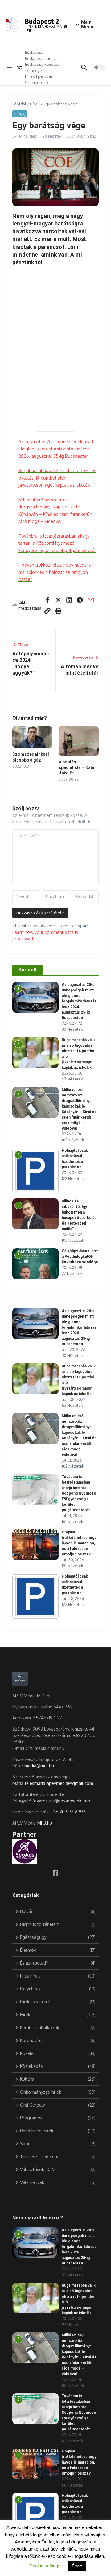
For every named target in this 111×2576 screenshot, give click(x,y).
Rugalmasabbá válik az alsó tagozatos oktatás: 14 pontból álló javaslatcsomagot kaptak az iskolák (57, 478)
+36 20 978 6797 (68, 1812)
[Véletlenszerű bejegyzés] (19, 68)
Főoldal (19, 104)
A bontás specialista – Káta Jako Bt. (76, 767)
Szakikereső (37, 82)
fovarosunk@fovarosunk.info (61, 1801)
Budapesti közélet (42, 64)
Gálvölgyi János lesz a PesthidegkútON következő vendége (80, 1257)
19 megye (33, 70)
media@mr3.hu (39, 1766)
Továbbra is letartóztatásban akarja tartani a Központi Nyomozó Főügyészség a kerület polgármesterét (57, 543)
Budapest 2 (42, 21)
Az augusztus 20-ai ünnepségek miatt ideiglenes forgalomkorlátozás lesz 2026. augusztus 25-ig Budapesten (56, 449)
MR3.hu (45, 1823)
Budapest (34, 52)
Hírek (35, 104)
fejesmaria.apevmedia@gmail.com (59, 1783)
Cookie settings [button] (45, 2566)
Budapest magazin (42, 58)
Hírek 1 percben (39, 76)
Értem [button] (77, 2566)
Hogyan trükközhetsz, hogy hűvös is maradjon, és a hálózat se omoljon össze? (55, 572)
